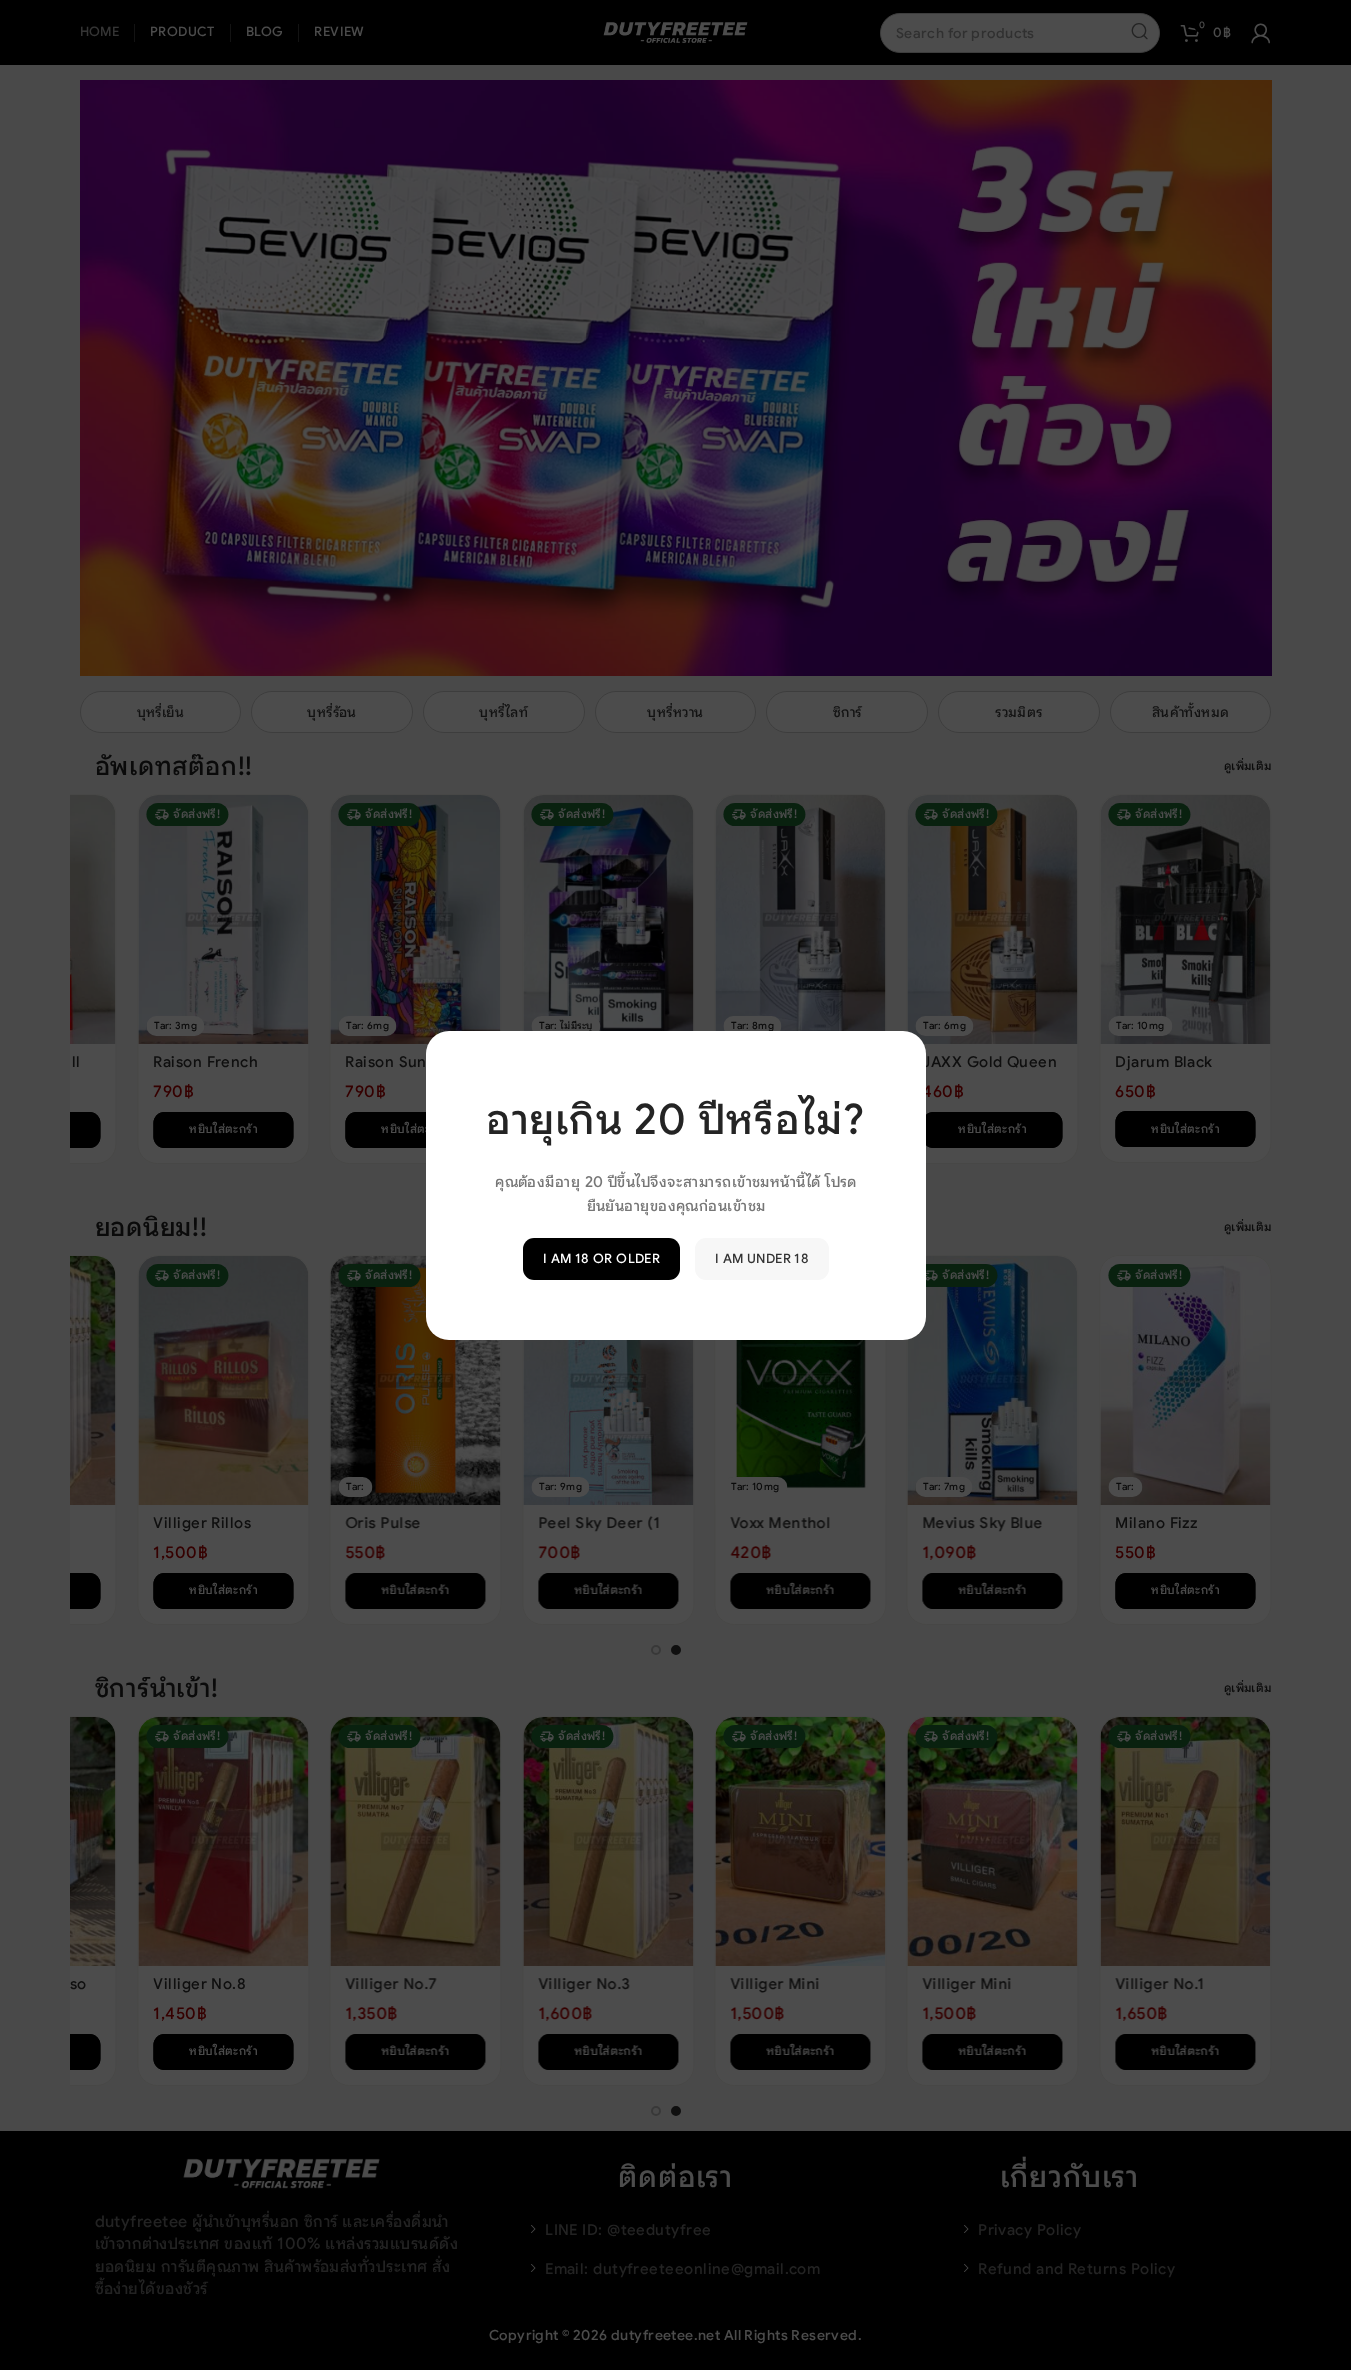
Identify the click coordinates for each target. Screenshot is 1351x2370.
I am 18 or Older (600, 1258)
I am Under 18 (762, 1258)
